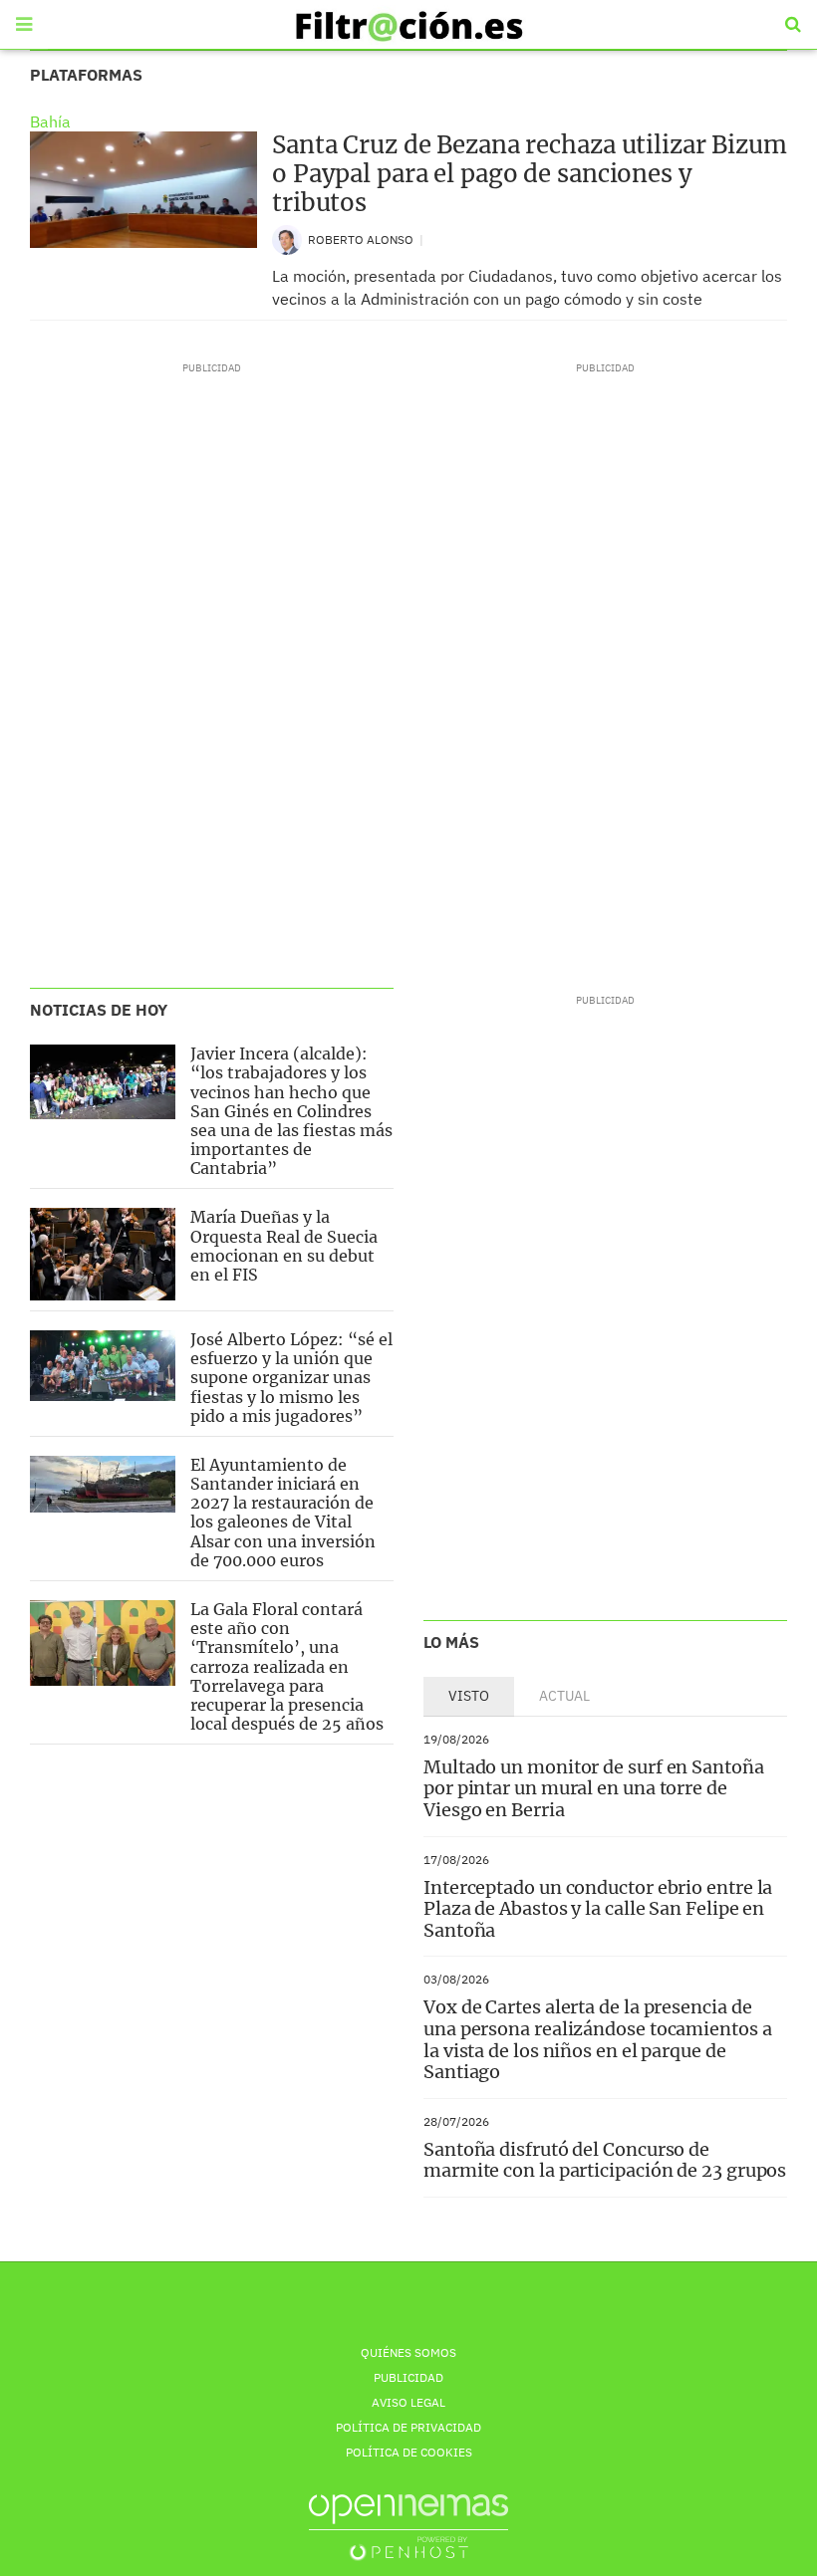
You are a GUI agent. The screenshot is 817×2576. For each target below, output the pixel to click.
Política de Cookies (409, 2452)
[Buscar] (793, 25)
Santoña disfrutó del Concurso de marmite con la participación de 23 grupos (605, 2160)
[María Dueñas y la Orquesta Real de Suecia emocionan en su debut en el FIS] (103, 1254)
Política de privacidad (408, 2427)
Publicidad (408, 2377)
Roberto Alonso (362, 239)
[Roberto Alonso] (287, 238)
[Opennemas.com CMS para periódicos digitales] (408, 2527)
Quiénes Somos (408, 2352)
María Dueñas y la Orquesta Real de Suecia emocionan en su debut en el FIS (284, 1246)
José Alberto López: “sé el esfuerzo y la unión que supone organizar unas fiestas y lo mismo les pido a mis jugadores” (291, 1378)
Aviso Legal (408, 2402)
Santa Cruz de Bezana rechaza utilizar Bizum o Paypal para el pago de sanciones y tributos (530, 174)
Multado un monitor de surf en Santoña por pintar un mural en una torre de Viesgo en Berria (594, 1788)
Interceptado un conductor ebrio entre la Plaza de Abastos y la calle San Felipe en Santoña (598, 1909)
